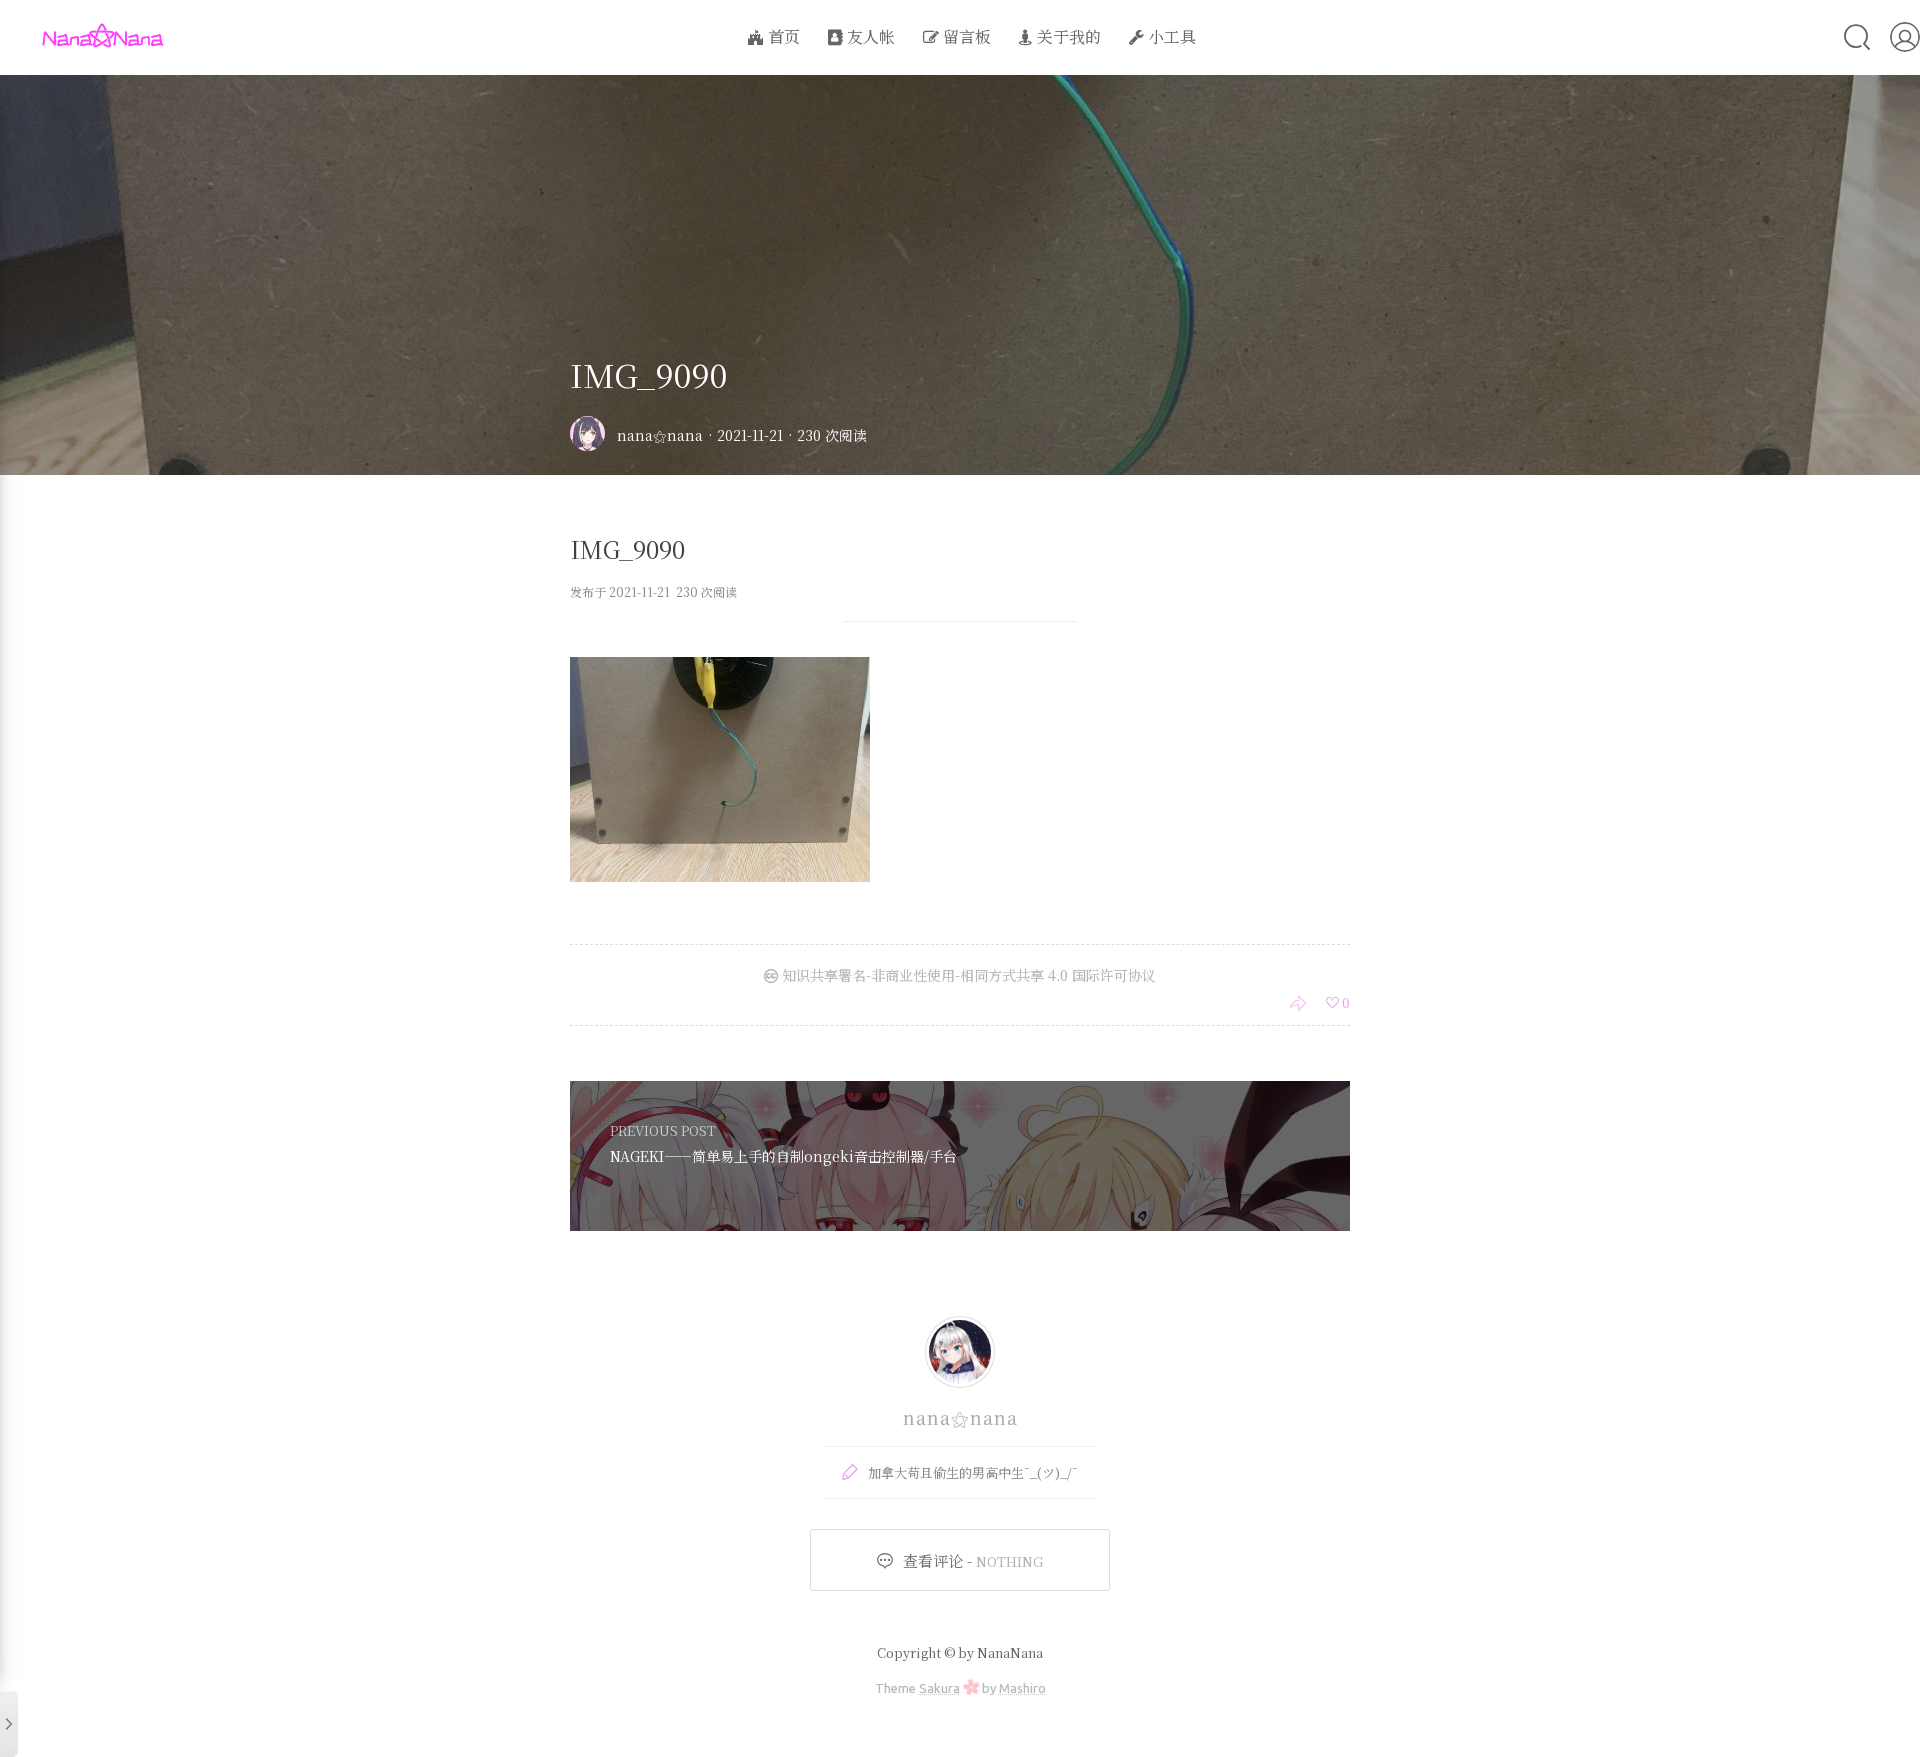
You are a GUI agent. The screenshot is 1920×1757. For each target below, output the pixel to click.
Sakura (939, 1688)
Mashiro (1022, 1688)
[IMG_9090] (720, 875)
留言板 (965, 36)
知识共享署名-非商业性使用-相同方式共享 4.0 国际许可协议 (967, 975)
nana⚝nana (660, 435)
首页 (782, 36)
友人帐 (869, 36)
